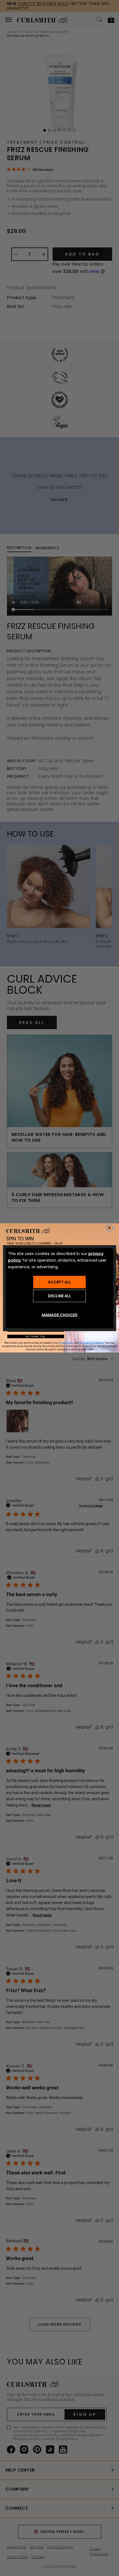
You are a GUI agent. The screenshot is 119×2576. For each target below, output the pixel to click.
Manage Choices (60, 1315)
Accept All (59, 1282)
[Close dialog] (109, 1228)
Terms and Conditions (91, 1343)
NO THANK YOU (36, 1337)
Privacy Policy (66, 1343)
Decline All (59, 1296)
